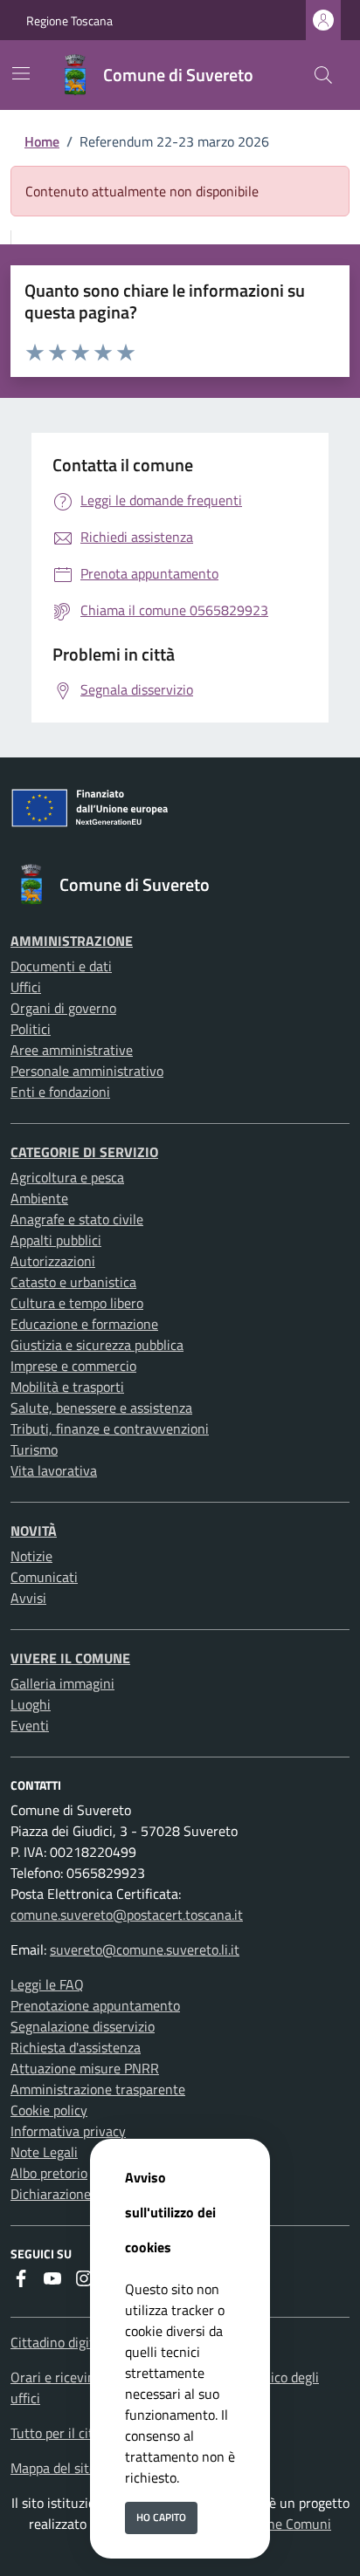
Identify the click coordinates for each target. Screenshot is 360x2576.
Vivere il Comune (70, 1658)
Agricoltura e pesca (67, 1177)
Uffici (26, 987)
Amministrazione (72, 941)
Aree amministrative (72, 1050)
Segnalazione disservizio (83, 2026)
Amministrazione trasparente (98, 2089)
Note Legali (44, 2152)
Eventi (30, 1725)
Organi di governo (63, 1008)
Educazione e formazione (84, 1324)
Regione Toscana (69, 21)
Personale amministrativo (87, 1071)
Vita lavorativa (54, 1470)
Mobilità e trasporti (67, 1387)
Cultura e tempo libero (77, 1303)
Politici (31, 1029)
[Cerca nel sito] (323, 75)
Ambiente (39, 1198)
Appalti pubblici (56, 1240)
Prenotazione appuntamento (95, 2005)
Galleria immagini (62, 1683)
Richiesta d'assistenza (76, 2047)
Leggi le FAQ (47, 1984)
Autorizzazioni (53, 1261)
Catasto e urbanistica (73, 1282)
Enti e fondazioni (60, 1092)
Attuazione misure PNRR (85, 2068)
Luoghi (31, 1704)
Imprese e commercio (73, 1366)
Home (42, 141)
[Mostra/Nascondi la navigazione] (21, 73)
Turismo (34, 1449)
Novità (34, 1531)
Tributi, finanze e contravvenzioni (110, 1428)
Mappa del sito (53, 2468)
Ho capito (161, 2517)
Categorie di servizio (84, 1152)
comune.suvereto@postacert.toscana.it (127, 1915)
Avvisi (28, 1598)
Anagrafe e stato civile (77, 1219)
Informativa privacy (68, 2131)
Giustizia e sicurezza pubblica (97, 1345)
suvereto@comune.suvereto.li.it (145, 1949)
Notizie (31, 1556)
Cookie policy (49, 2110)
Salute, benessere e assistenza (101, 1408)
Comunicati (44, 1577)
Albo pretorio (49, 2173)
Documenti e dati (61, 966)
